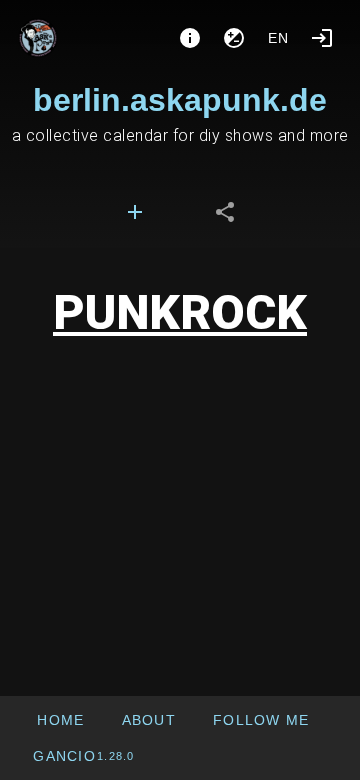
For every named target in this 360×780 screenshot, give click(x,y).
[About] (190, 38)
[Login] (322, 38)
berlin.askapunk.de (180, 100)
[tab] (135, 212)
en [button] (279, 38)
